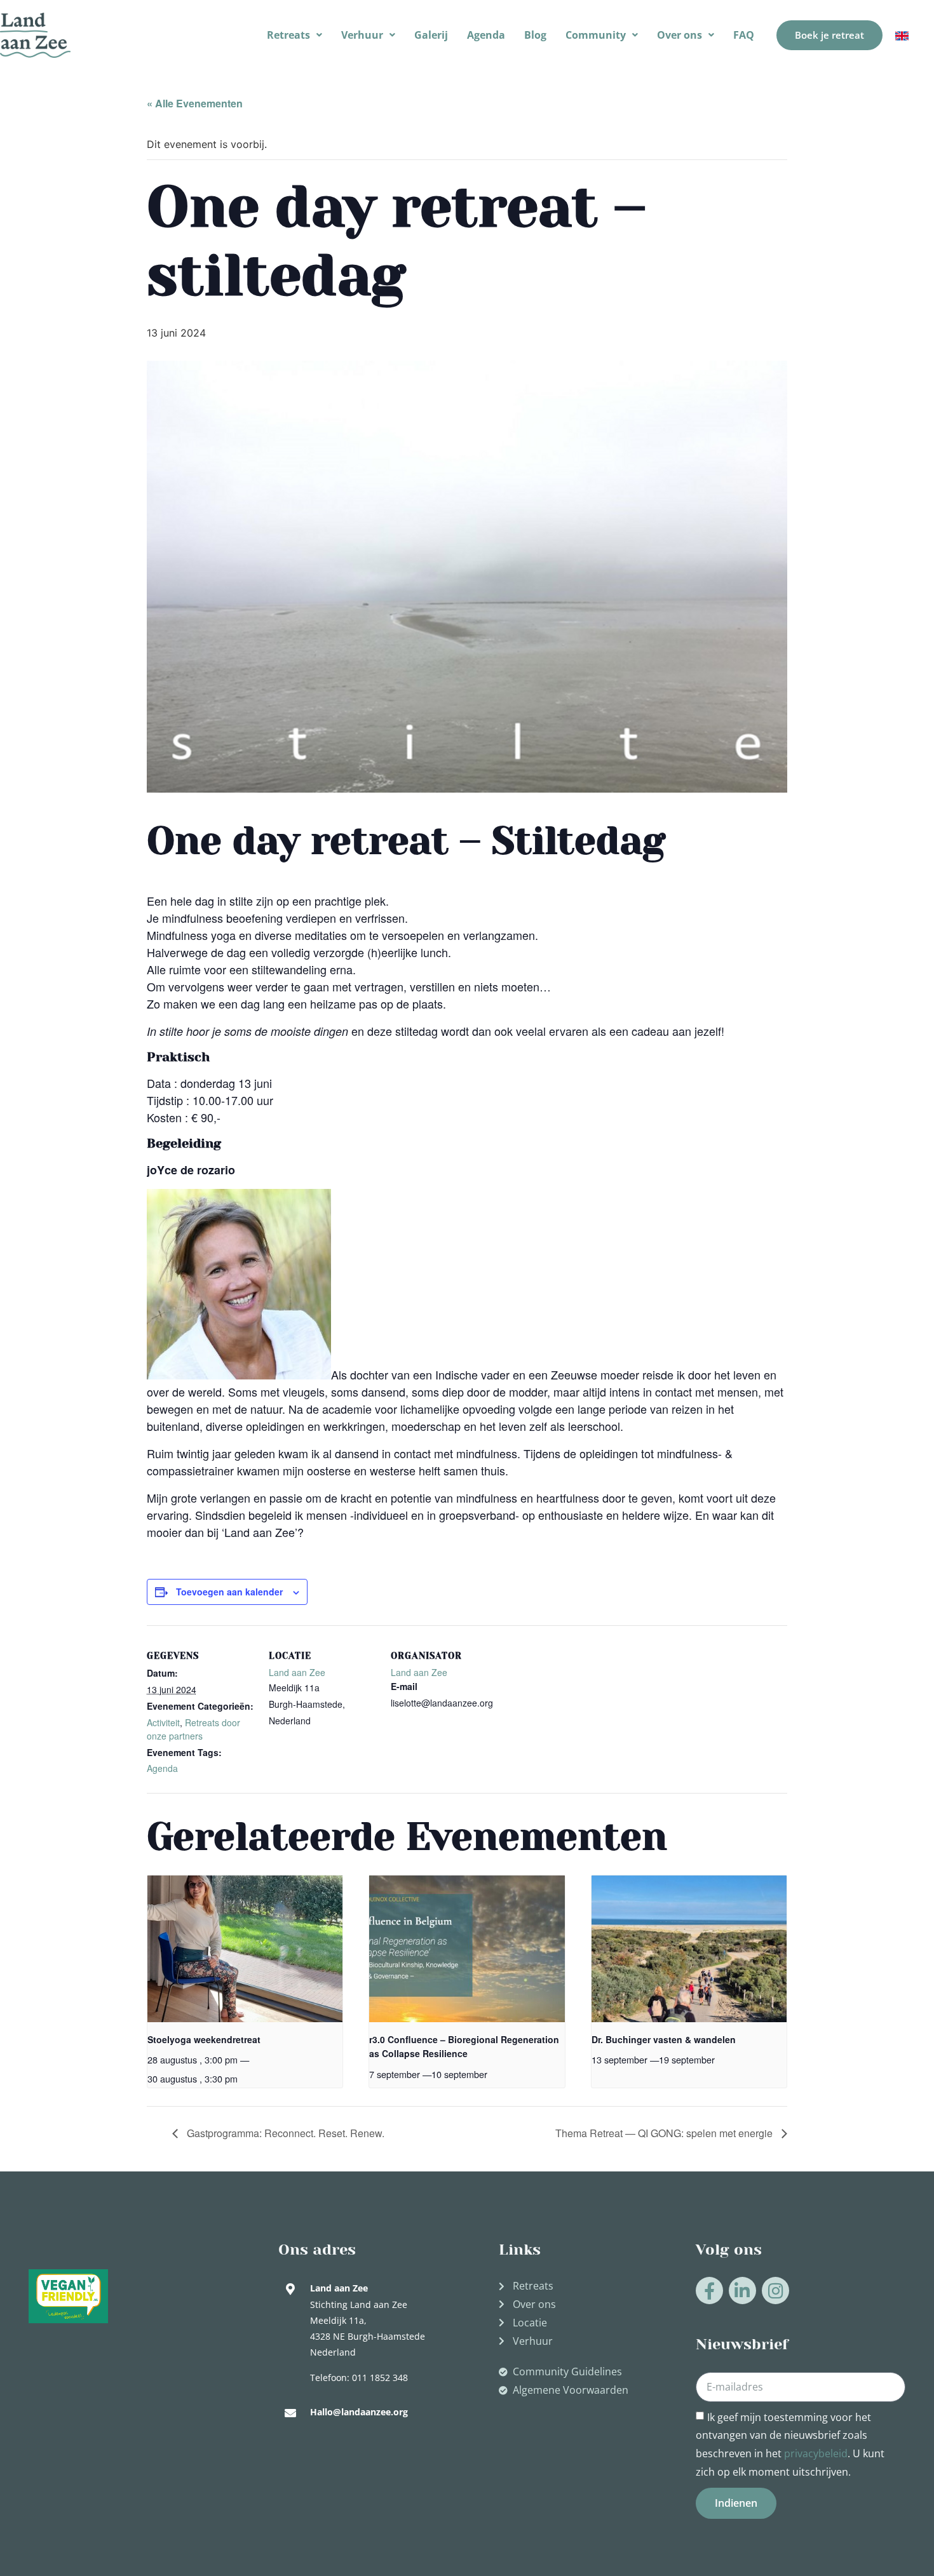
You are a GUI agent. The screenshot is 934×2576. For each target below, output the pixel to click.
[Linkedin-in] (742, 2291)
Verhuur (362, 35)
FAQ (744, 35)
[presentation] (245, 1949)
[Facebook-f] (709, 2291)
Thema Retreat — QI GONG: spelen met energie (665, 2133)
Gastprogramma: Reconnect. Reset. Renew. (284, 2133)
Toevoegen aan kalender (229, 1592)
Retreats (288, 35)
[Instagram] (775, 2291)
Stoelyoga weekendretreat (204, 2039)
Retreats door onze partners (193, 1729)
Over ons (680, 35)
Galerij (431, 35)
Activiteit (163, 1722)
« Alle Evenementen (195, 103)
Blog (535, 35)
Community (596, 35)
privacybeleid (816, 2453)
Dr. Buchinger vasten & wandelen (664, 2039)
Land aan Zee (297, 1672)
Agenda (486, 35)
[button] (294, 35)
